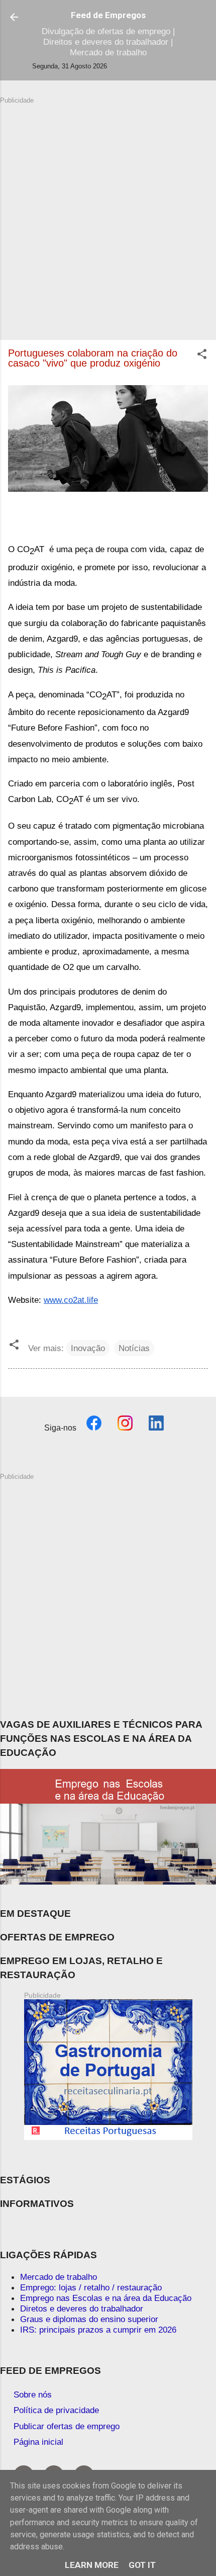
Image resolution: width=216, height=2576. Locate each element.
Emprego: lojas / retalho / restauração (91, 2287)
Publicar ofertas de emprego (67, 2426)
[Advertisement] (108, 213)
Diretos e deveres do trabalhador (82, 2308)
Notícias (134, 1348)
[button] (202, 356)
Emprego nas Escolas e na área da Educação (106, 2298)
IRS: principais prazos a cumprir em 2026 (98, 2330)
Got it (142, 2565)
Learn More (92, 2565)
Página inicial (38, 2442)
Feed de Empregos (108, 15)
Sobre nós (33, 2394)
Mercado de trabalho (59, 2277)
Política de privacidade (56, 2410)
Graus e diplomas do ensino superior (89, 2319)
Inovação (88, 1348)
